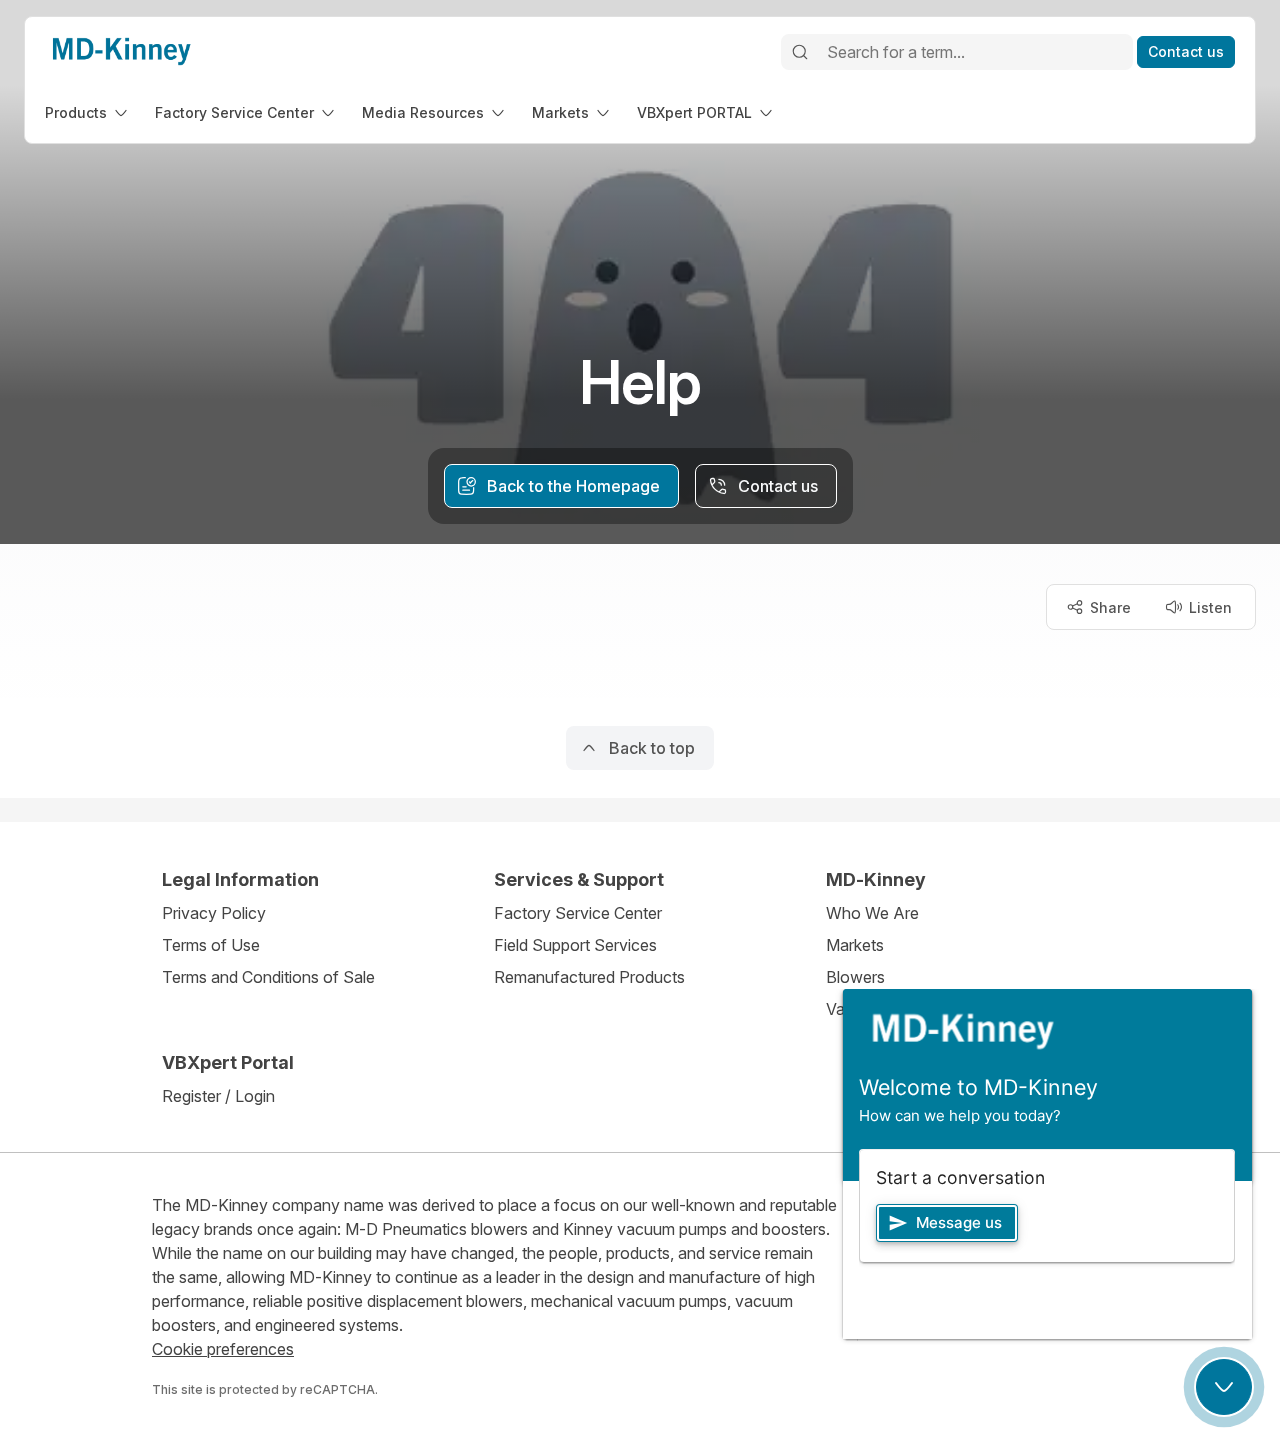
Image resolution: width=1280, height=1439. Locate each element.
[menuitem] (88, 112)
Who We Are (872, 913)
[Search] (800, 52)
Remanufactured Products (589, 977)
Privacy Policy (214, 913)
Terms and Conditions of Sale (268, 977)
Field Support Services (575, 945)
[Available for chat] (1224, 1387)
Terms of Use (211, 945)
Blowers (855, 977)
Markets (855, 945)
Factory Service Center (578, 913)
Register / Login (218, 1096)
